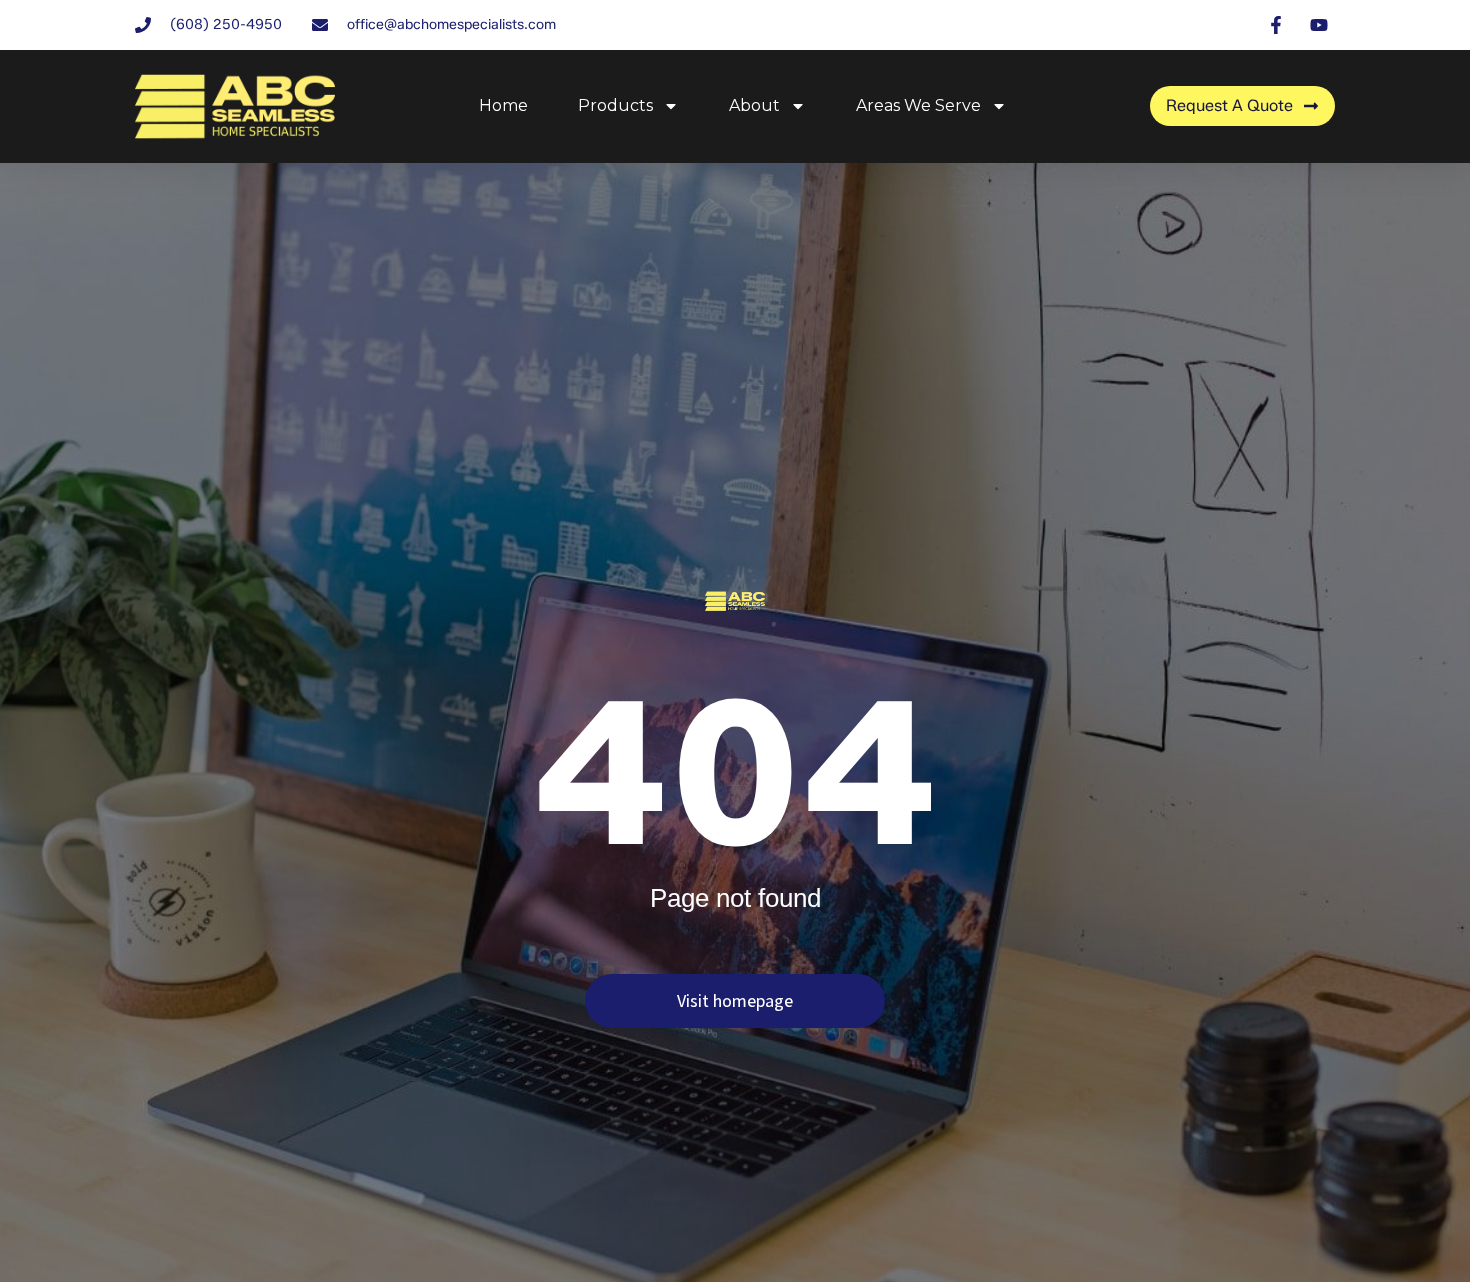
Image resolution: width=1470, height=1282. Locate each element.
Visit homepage (735, 1000)
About (754, 105)
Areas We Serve (918, 105)
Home (503, 105)
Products (615, 105)
